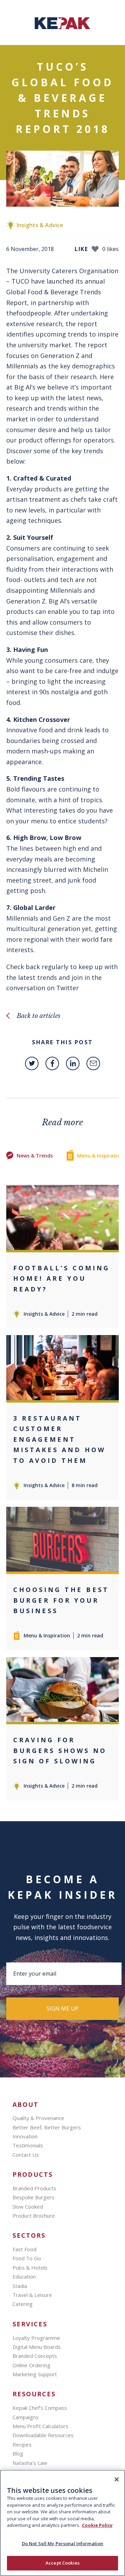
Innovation (25, 2136)
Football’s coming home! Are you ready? (61, 1278)
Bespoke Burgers (34, 2197)
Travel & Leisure (32, 2295)
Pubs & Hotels (30, 2268)
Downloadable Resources (43, 2435)
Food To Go (27, 2258)
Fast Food (24, 2249)
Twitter (68, 988)
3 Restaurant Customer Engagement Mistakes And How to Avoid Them (59, 1439)
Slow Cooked (28, 2207)
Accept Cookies (62, 2563)
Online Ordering (31, 2365)
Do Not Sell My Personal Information (63, 2543)
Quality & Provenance (38, 2118)
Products (33, 2175)
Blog (18, 2453)
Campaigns (26, 2417)
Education (24, 2277)
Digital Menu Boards (37, 2347)
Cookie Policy (97, 2525)
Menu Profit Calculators (40, 2426)
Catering (23, 2304)
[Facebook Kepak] (52, 1063)
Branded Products (34, 2188)
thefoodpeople (29, 313)
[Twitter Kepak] (32, 1063)
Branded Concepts (35, 2356)
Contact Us (26, 2155)
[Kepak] (62, 27)
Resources (34, 2394)
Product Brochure (34, 2216)
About (26, 2105)
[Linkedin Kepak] (73, 1063)
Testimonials (28, 2145)
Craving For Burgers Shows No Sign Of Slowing (60, 1750)
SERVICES (30, 2324)
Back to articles (39, 1016)
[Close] (117, 2479)
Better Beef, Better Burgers (47, 2127)
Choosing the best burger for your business (61, 1600)
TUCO (20, 281)
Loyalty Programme (36, 2338)
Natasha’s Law (30, 2463)
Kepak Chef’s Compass (40, 2408)
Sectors (29, 2235)
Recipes (22, 2444)
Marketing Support (35, 2374)
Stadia (20, 2286)
